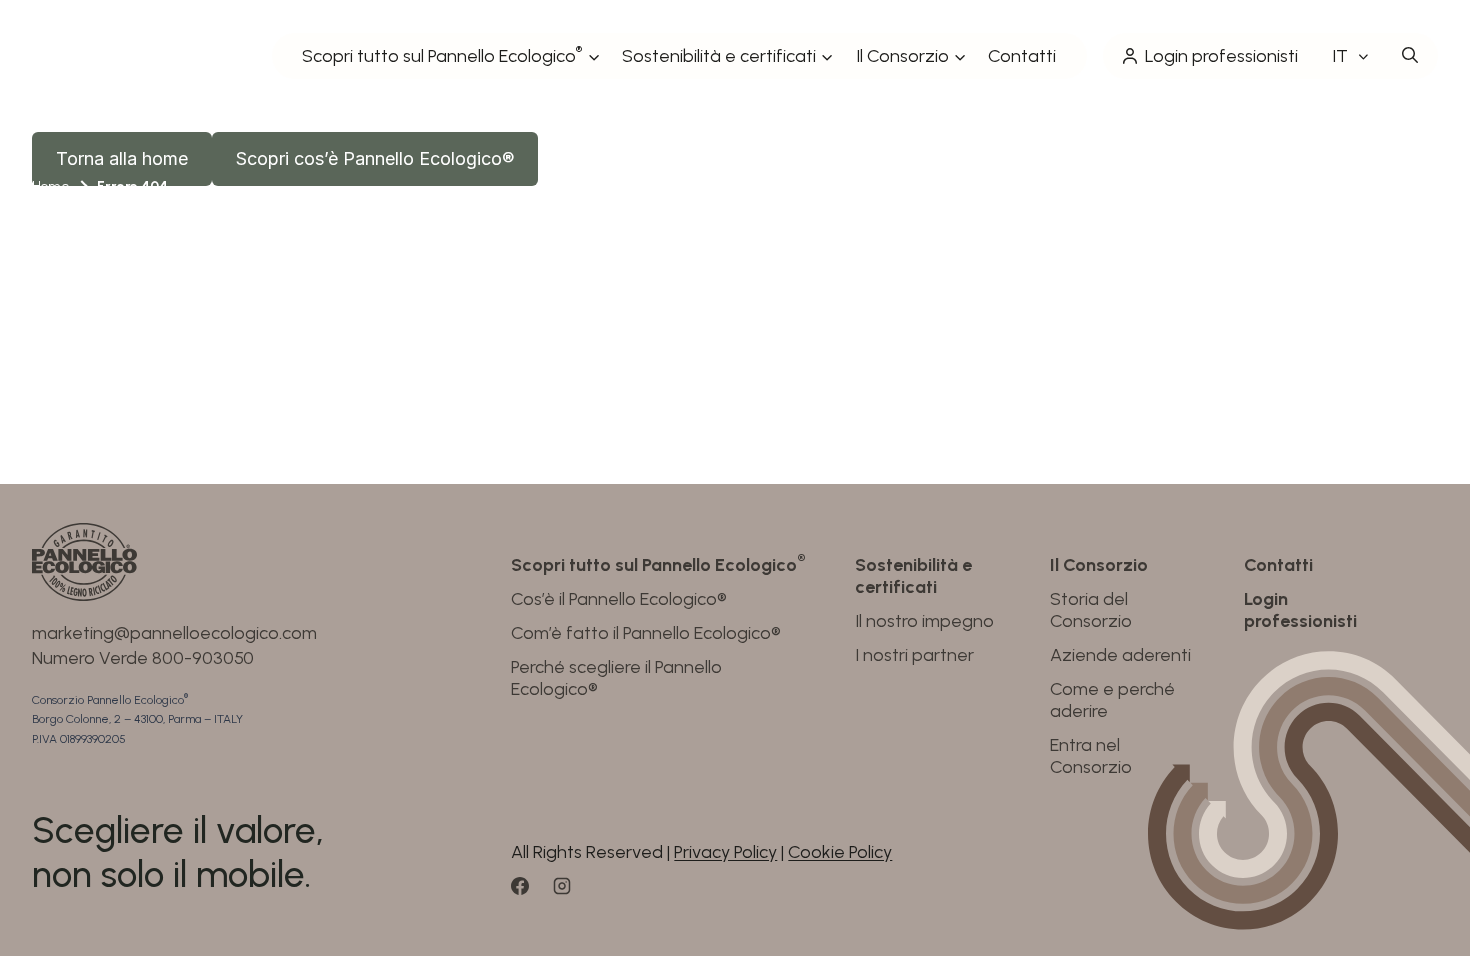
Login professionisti (1221, 56)
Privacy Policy (725, 852)
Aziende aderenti (1120, 655)
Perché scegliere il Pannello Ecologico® (616, 678)
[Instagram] (571, 893)
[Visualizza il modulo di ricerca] (1410, 56)
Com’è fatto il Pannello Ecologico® (646, 633)
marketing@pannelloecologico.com (174, 633)
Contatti (1022, 56)
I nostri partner (914, 655)
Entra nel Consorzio (1091, 756)
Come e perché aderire (1112, 700)
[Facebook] (529, 893)
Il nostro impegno (924, 621)
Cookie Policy (840, 852)
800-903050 (203, 658)
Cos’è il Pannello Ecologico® (619, 599)
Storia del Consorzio (1091, 610)
